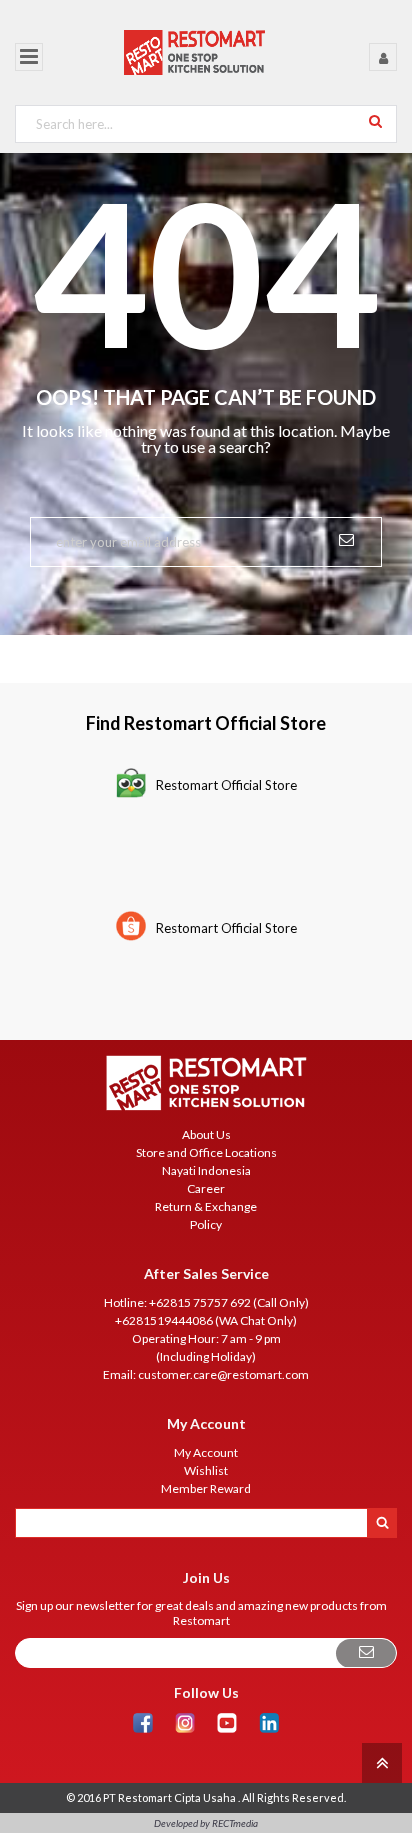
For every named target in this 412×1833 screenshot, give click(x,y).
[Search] (375, 120)
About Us (206, 1134)
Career (206, 1188)
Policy (206, 1224)
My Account (206, 1452)
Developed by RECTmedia (206, 1823)
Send (346, 538)
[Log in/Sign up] (383, 57)
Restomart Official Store (226, 785)
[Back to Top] (379, 1761)
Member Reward (206, 1488)
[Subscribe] (366, 1653)
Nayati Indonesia (206, 1170)
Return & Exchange (206, 1206)
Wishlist (206, 1470)
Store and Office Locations (206, 1152)
